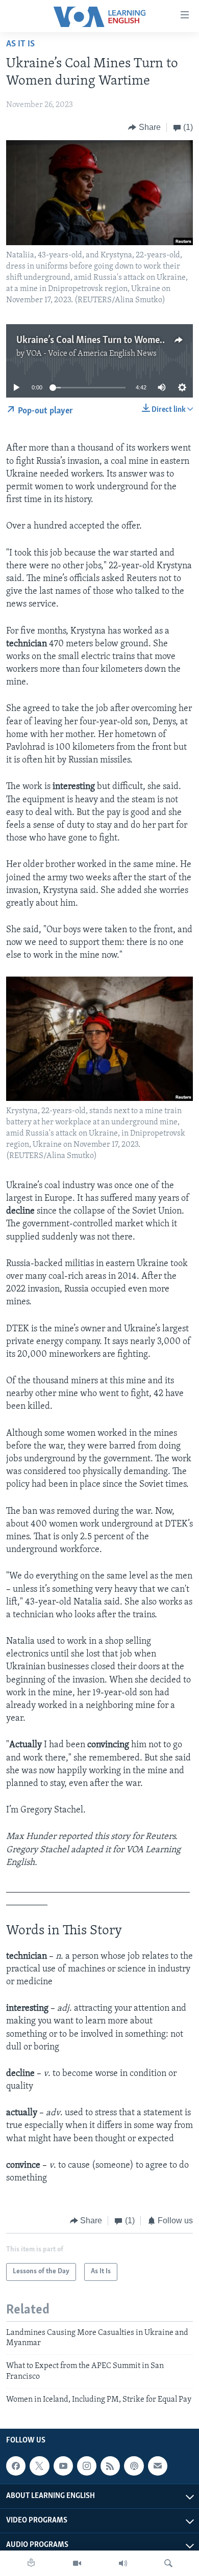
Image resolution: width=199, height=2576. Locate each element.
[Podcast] (134, 2466)
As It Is (20, 44)
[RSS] (110, 2466)
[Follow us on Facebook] (16, 2466)
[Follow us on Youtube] (63, 2466)
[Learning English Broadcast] (123, 2563)
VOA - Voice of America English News (91, 354)
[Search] (168, 2563)
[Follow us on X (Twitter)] (39, 2466)
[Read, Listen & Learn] (31, 2563)
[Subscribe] (158, 2466)
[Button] (144, 127)
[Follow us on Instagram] (87, 2466)
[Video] (77, 2563)
